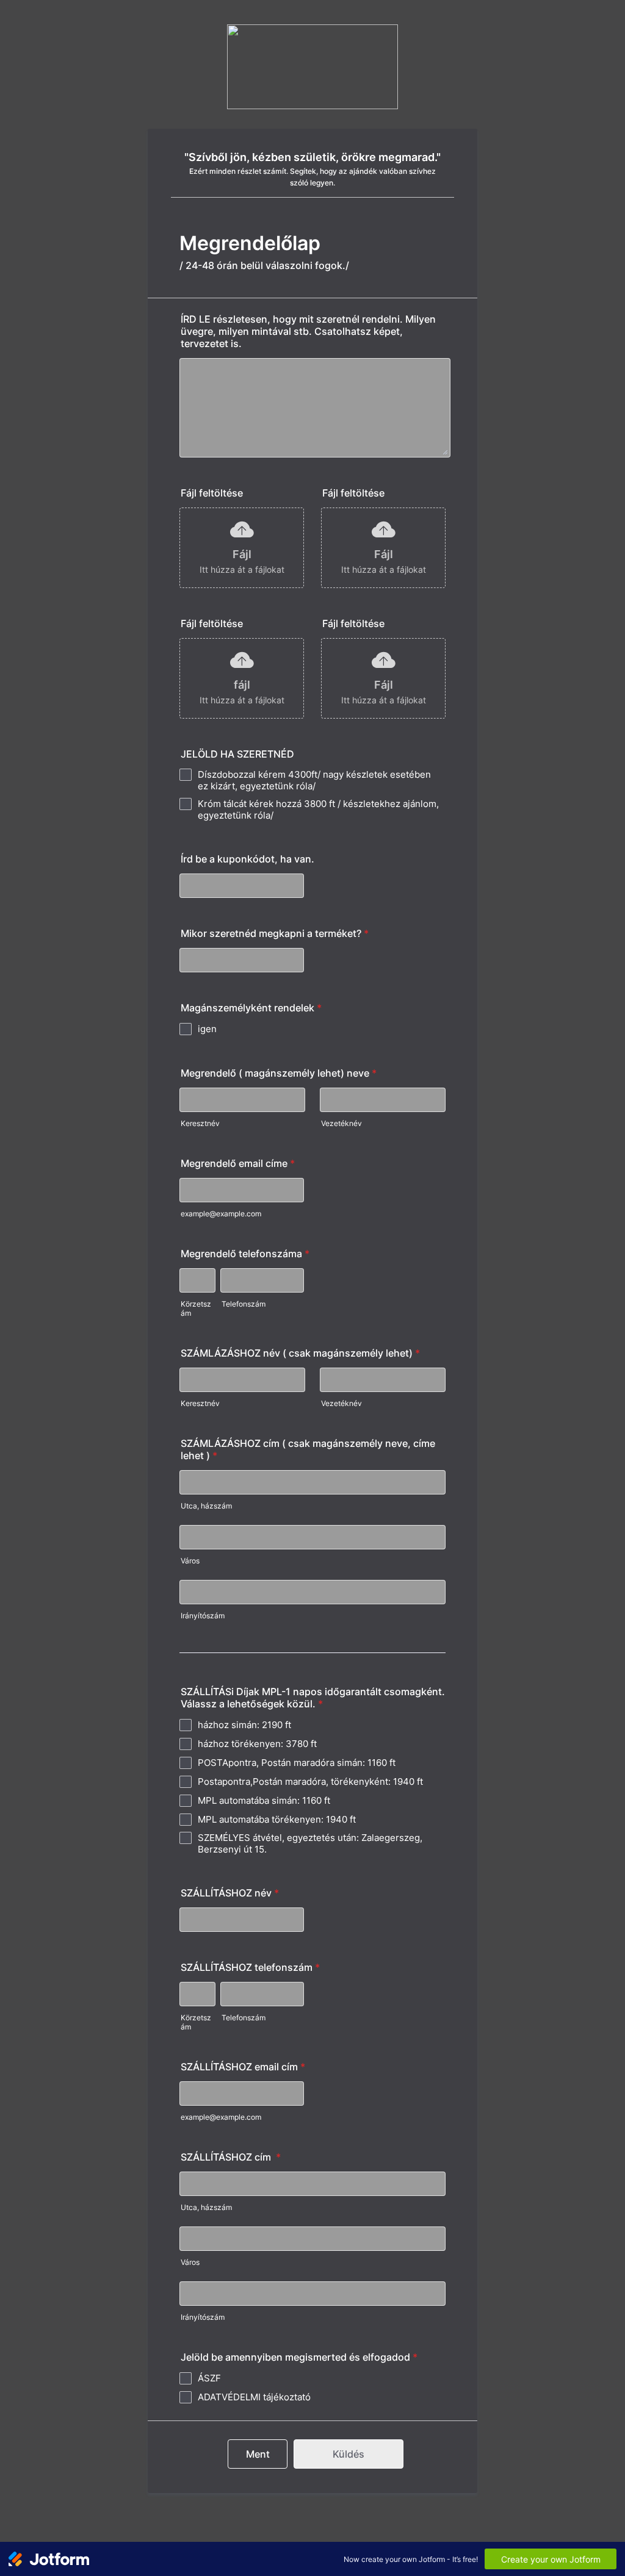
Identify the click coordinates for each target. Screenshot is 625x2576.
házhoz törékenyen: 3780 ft (257, 1744)
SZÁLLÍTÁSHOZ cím (231, 2157)
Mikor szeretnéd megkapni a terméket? (275, 933)
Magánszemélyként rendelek (251, 1008)
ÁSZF (209, 2378)
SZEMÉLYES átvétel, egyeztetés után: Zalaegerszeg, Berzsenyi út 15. (310, 1843)
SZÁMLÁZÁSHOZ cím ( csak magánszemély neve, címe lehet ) (308, 1449)
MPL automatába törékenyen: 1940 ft (277, 1819)
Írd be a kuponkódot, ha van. (247, 859)
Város (190, 1561)
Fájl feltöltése (212, 493)
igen (207, 1029)
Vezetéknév (341, 1123)
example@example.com (221, 1214)
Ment (258, 2454)
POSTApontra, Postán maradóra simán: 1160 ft (297, 1763)
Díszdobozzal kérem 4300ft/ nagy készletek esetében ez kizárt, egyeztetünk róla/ (314, 780)
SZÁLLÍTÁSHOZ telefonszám (250, 1967)
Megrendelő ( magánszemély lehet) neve (279, 1073)
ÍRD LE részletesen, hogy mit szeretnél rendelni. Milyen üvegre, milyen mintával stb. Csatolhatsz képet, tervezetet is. (308, 331)
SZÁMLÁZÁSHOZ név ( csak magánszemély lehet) (300, 1353)
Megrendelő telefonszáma (245, 1254)
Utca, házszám (206, 1506)
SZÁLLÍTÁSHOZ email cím (243, 2067)
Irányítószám (203, 1616)
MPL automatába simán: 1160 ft (264, 1800)
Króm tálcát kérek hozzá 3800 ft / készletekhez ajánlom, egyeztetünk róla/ (318, 809)
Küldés (349, 2454)
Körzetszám (196, 1308)
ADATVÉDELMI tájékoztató (254, 2397)
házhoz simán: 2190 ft (244, 1725)
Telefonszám (244, 1304)
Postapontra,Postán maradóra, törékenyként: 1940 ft (310, 1781)
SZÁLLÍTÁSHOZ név (230, 1893)
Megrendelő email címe (238, 1163)
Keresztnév (200, 1123)
